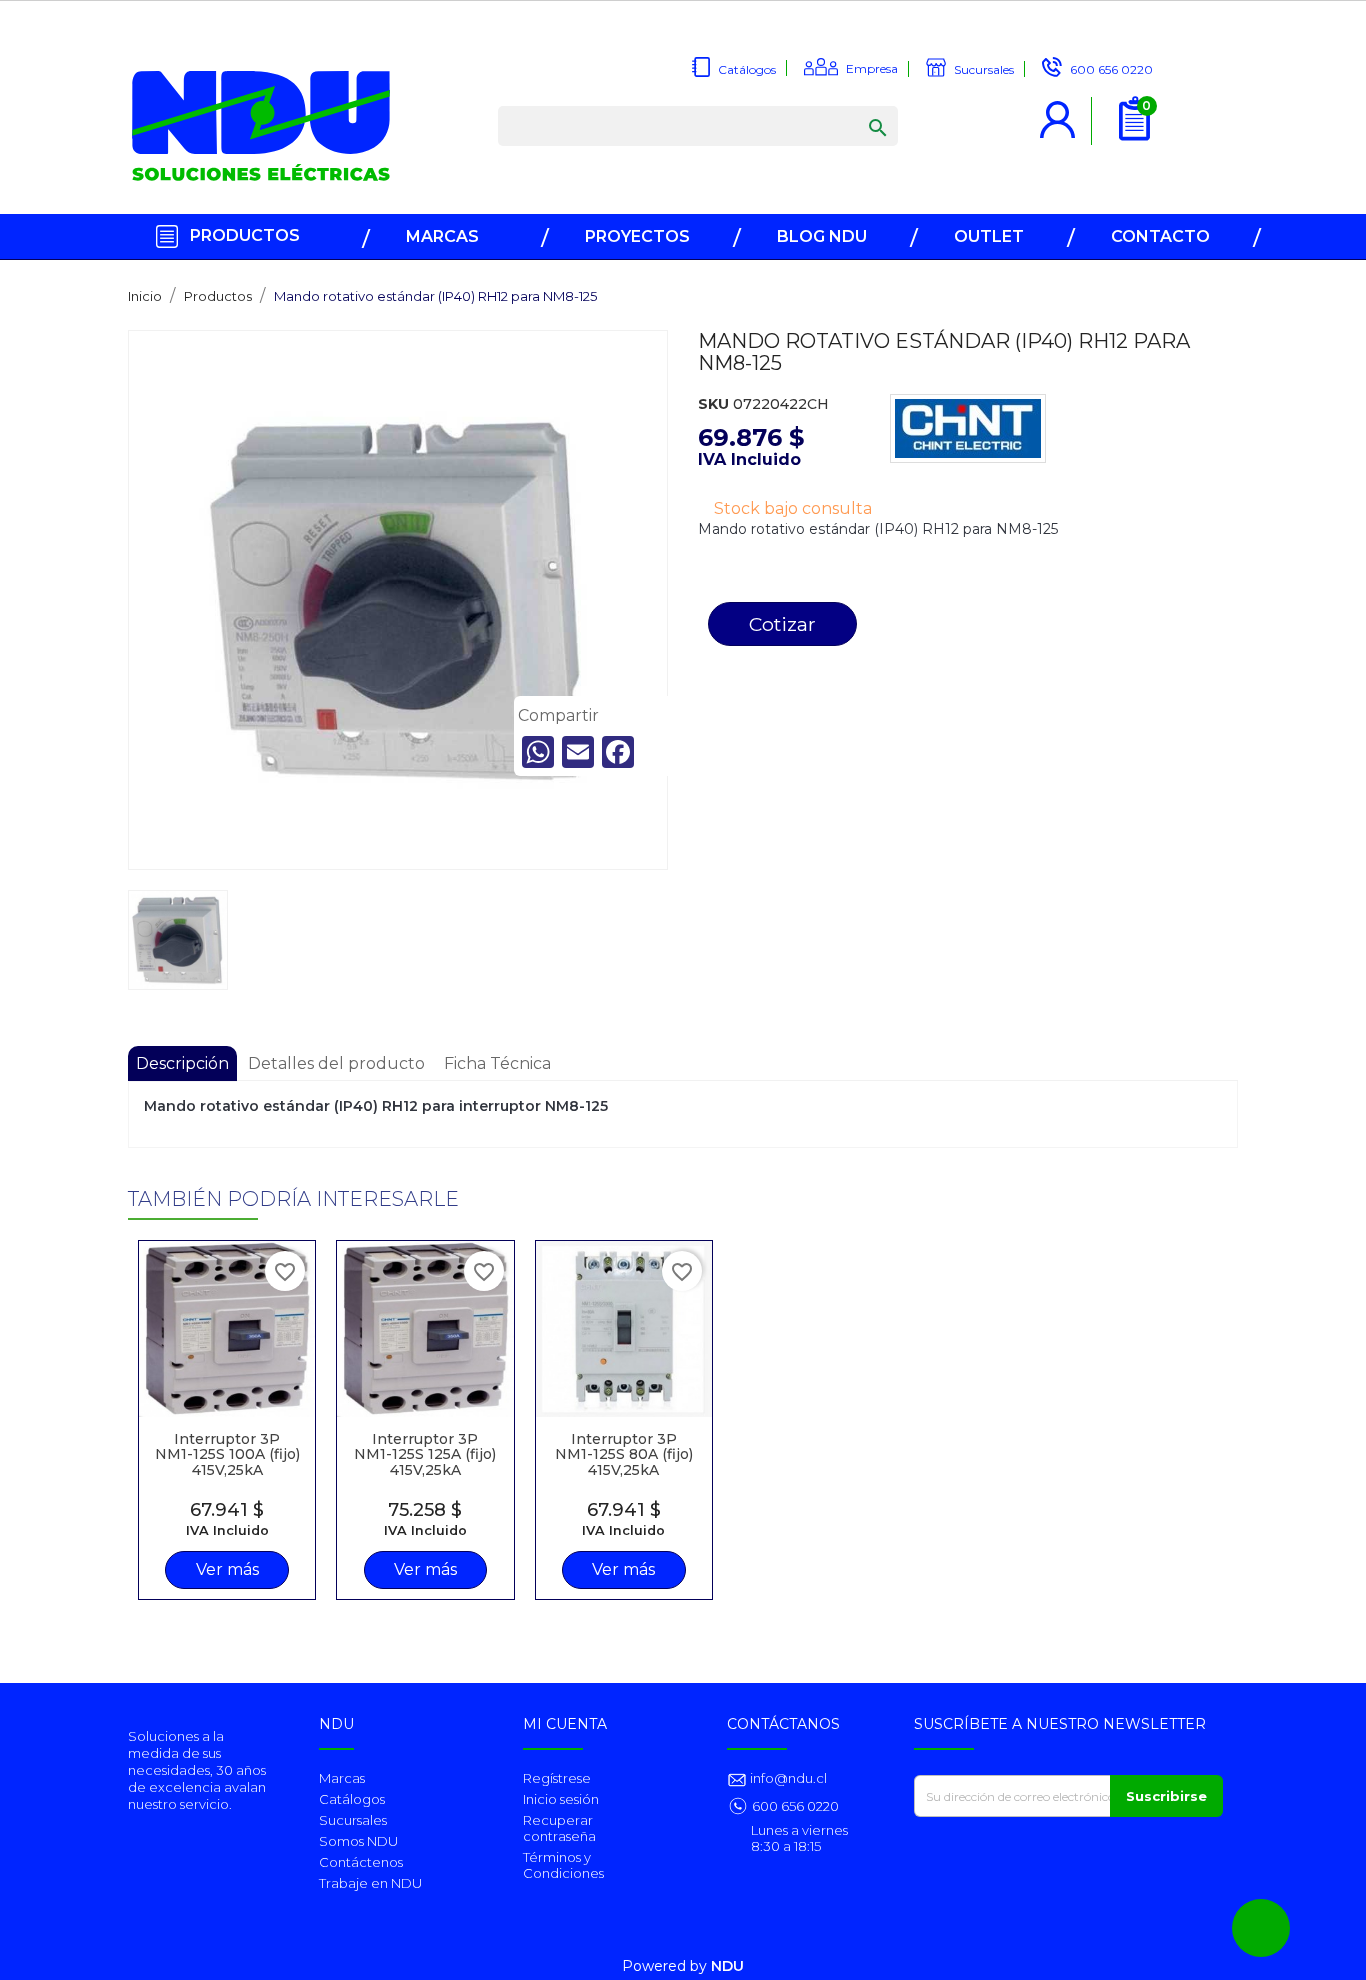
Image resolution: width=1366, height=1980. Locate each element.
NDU (727, 1966)
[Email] (578, 752)
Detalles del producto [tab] (336, 1063)
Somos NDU (358, 1841)
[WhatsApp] (538, 752)
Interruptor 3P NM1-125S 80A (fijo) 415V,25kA (624, 1454)
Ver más (227, 1569)
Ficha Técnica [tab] (497, 1063)
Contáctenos (361, 1862)
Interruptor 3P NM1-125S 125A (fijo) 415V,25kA (425, 1454)
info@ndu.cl (787, 1778)
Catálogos (352, 1799)
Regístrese (557, 1778)
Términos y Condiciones (563, 1865)
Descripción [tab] (182, 1063)
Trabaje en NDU (370, 1883)
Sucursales (353, 1820)
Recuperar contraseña (559, 1828)
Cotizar (782, 624)
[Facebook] (618, 752)
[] (858, 108)
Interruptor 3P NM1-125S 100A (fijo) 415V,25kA (227, 1454)
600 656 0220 (795, 1806)
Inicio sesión (561, 1799)
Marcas (342, 1778)
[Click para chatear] (1261, 1928)
